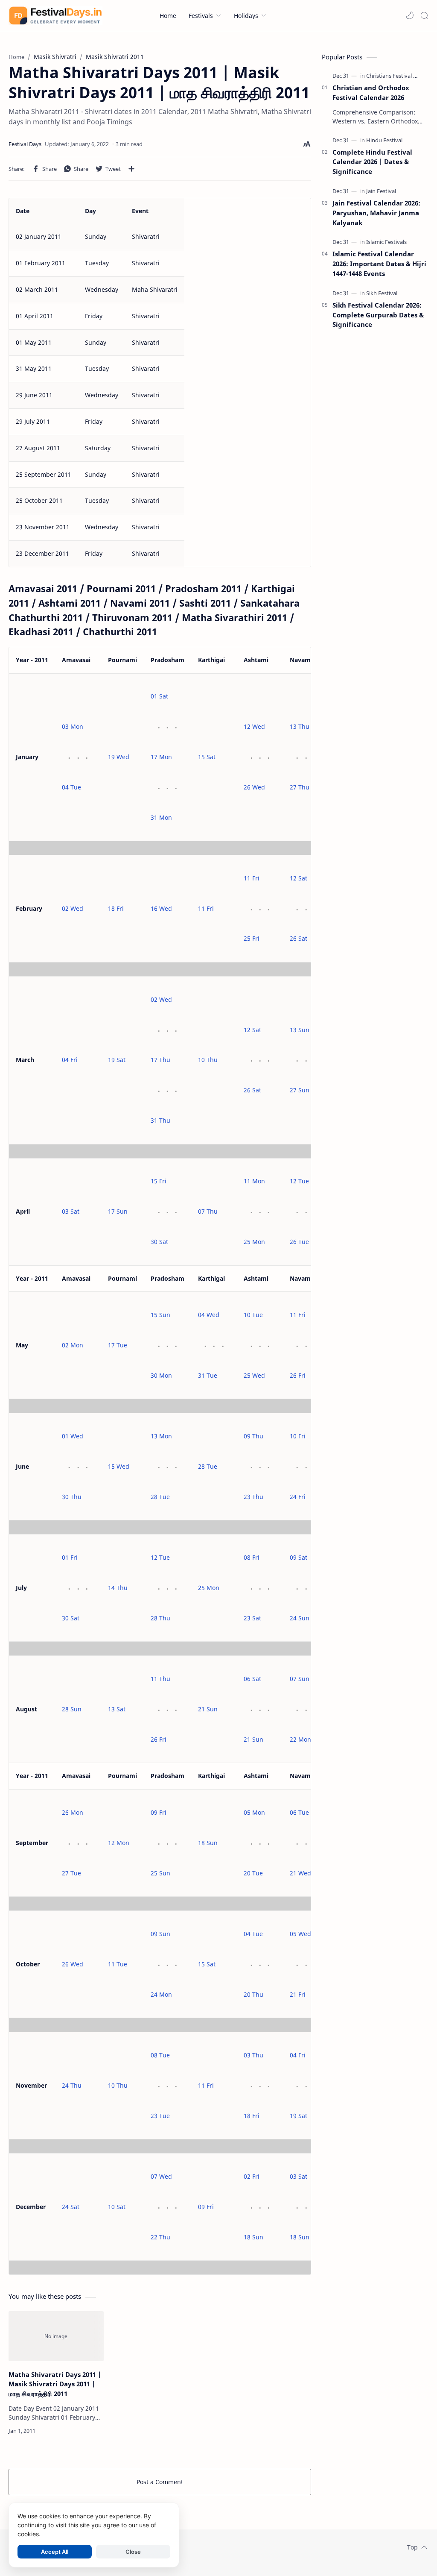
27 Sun (300, 1090)
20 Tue (253, 1873)
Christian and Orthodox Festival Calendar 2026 (371, 92)
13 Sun (300, 1030)
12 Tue (299, 1181)
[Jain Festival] (381, 191)
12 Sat (299, 878)
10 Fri (298, 1436)
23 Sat (252, 1618)
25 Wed (254, 1375)
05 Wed (300, 1934)
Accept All (55, 2552)
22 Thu (160, 2237)
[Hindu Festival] (384, 140)
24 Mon (161, 1994)
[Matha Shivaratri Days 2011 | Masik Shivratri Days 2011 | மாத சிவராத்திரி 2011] (56, 2336)
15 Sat (207, 757)
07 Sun (300, 1679)
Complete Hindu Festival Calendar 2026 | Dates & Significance (372, 162)
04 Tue (71, 787)
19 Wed (119, 757)
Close (133, 2552)
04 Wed (209, 1315)
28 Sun (72, 1709)
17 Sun (118, 1211)
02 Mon (73, 1345)
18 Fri (116, 908)
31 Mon (161, 817)
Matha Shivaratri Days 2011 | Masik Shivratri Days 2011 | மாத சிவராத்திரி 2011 (55, 2384)
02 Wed (73, 908)
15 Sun (160, 1315)
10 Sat (117, 2207)
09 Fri (159, 1812)
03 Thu (253, 2055)
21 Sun (208, 1709)
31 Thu (160, 1120)
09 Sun (160, 1934)
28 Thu (160, 1618)
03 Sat (71, 1211)
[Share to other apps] (131, 169)
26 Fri (298, 1375)
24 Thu (72, 2085)
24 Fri (298, 1497)
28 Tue (160, 1497)
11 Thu (160, 1679)
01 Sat (159, 696)
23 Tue (160, 2116)
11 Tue (118, 1964)
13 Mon (161, 1436)
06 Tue (299, 1812)
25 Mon (254, 1242)
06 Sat (252, 1679)
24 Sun (300, 1618)
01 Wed (73, 1436)
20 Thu (253, 1994)
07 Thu (208, 1211)
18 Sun (208, 1843)
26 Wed (254, 787)
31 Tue (208, 1375)
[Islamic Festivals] (386, 242)
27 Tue (71, 1873)
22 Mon (300, 1739)
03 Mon (73, 726)
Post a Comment (160, 2482)
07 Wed (161, 2176)
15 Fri (159, 1181)
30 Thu (72, 1497)
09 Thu (253, 1436)
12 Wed (254, 726)
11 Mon (254, 1181)
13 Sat (117, 1709)
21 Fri (298, 1994)
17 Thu (160, 1060)
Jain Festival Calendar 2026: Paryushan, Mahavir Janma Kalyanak (376, 213)
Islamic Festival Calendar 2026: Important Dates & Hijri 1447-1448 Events (379, 264)
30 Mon (161, 1375)
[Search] (424, 15)
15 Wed (119, 1466)
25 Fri (252, 938)
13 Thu (300, 726)
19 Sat (117, 1060)
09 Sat (299, 1557)
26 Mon (73, 1812)
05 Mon (254, 1812)
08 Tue (160, 2055)
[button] (410, 15)
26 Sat (299, 938)
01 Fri (70, 1557)
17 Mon (161, 757)
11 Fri (206, 908)
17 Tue (118, 1345)
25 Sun (160, 1873)
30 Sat (159, 1242)
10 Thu (208, 1060)
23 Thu (253, 1497)
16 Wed (161, 908)
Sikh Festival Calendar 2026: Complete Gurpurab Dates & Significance (378, 315)
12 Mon (119, 1843)
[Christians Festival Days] (396, 76)
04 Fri (70, 1060)
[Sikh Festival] (382, 293)
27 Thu (300, 787)
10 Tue (253, 1315)
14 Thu (118, 1588)
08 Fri (252, 1557)
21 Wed (300, 1873)
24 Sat (71, 2207)
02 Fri (252, 2176)
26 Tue (299, 1242)
